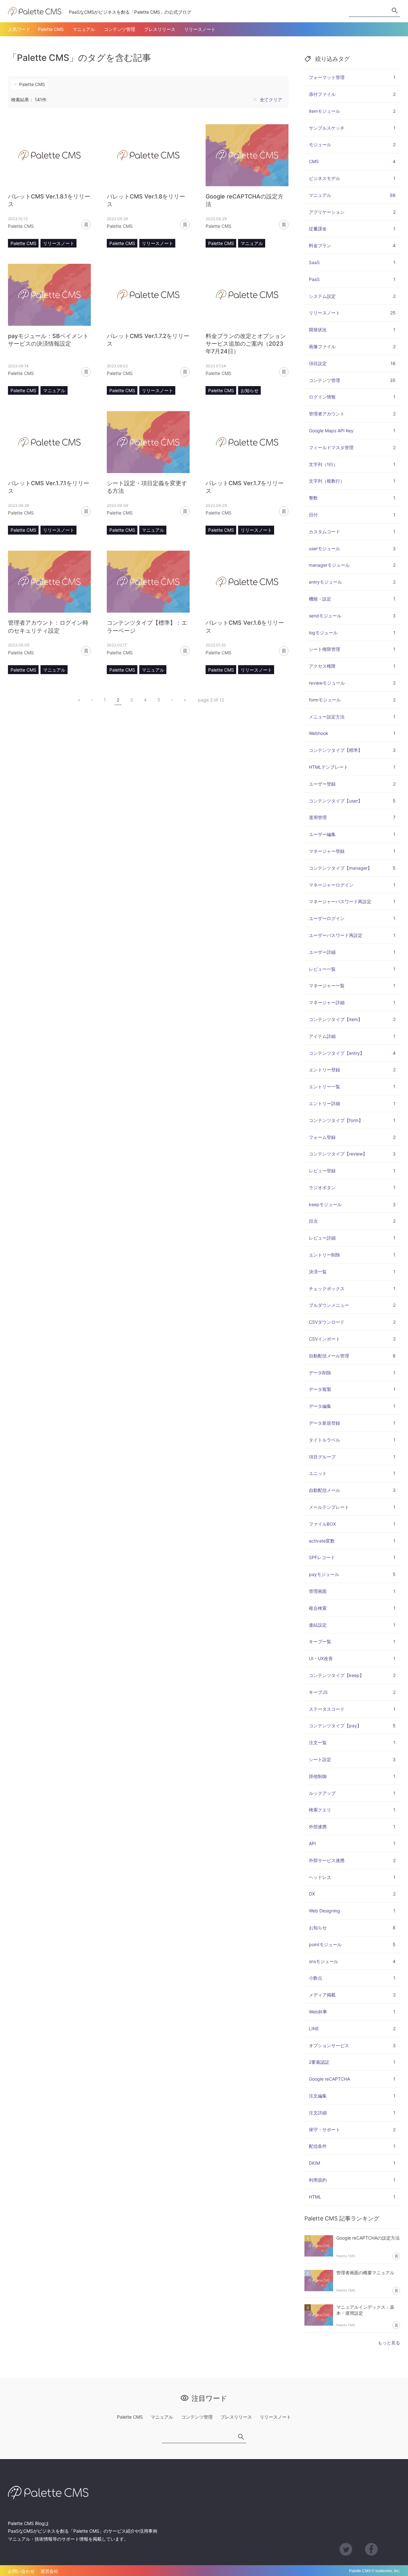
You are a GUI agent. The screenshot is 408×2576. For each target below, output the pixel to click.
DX (352, 1894)
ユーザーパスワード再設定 (352, 935)
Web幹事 (352, 2012)
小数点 (352, 1978)
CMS (352, 161)
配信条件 (352, 2146)
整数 (352, 498)
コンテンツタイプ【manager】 (352, 868)
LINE (352, 2029)
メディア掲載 (352, 1995)
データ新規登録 (352, 1423)
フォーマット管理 (352, 77)
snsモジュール (352, 1961)
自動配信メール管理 (352, 1356)
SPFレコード (352, 1557)
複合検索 (352, 1608)
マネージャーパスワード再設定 (352, 901)
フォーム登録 (352, 1137)
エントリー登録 (352, 1070)
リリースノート (200, 29)
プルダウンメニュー (352, 1305)
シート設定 (352, 1759)
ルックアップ (352, 1793)
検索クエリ (352, 1810)
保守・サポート (352, 2130)
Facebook (371, 2549)
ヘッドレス (352, 1877)
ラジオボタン (352, 1187)
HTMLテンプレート (352, 767)
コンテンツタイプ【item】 (352, 1019)
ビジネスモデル (352, 178)
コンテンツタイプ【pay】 (352, 1726)
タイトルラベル (352, 1440)
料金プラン (352, 245)
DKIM (352, 2163)
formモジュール (352, 700)
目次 (352, 1221)
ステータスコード (352, 1709)
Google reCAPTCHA (352, 2079)
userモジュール (352, 548)
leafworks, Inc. (388, 2571)
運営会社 (49, 2571)
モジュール (352, 144)
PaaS (352, 279)
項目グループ (352, 1457)
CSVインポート (352, 1339)
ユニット (352, 1473)
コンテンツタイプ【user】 (352, 801)
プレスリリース (160, 29)
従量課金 (352, 229)
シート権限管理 (352, 649)
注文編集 (352, 2096)
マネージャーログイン (352, 885)
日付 (352, 515)
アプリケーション (352, 212)
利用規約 (352, 2180)
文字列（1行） (352, 464)
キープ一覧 (352, 1641)
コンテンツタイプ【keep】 (352, 1675)
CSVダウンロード (352, 1322)
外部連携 (352, 1827)
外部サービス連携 (352, 1860)
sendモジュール (352, 616)
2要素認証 (352, 2062)
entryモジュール (352, 582)
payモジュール (352, 1574)
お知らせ (250, 390)
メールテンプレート (352, 1507)
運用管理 (352, 817)
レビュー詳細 (352, 1238)
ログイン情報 (352, 397)
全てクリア (271, 100)
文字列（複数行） (352, 481)
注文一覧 (352, 1742)
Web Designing (352, 1911)
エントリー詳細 (352, 1103)
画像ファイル (352, 346)
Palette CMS (51, 29)
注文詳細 (352, 2113)
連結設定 (352, 1625)
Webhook (352, 733)
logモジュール (352, 633)
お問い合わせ (21, 2571)
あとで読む (91, 222)
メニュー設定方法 (352, 717)
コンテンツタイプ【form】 (352, 1120)
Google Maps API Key (352, 431)
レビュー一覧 (352, 969)
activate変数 (352, 1541)
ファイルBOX (352, 1524)
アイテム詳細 (352, 1036)
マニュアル (84, 29)
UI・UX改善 (352, 1658)
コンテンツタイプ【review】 (352, 1154)
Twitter (346, 2549)
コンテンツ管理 (120, 29)
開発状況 (352, 330)
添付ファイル (352, 94)
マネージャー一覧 (352, 986)
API (352, 1843)
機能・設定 (352, 599)
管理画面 (352, 1591)
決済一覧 (352, 1272)
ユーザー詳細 (352, 952)
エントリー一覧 (352, 1087)
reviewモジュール (352, 683)
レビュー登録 (352, 1171)
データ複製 (352, 1389)
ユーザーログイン (352, 918)
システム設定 (352, 296)
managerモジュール (352, 565)
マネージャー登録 (352, 851)
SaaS (352, 262)
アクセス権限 (352, 666)
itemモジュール (352, 111)
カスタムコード (352, 532)
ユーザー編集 (352, 834)
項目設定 (352, 363)
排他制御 (352, 1776)
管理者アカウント (352, 414)
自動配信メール (352, 1490)
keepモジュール (352, 1204)
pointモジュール (352, 1944)
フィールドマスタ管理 (352, 447)
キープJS (352, 1692)
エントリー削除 (352, 1255)
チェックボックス (352, 1288)
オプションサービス (352, 2045)
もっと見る (389, 2343)
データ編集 (352, 1406)
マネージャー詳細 (352, 1002)
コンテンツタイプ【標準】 (352, 750)
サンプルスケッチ (352, 128)
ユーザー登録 (352, 784)
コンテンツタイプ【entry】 (352, 1053)
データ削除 (352, 1373)
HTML (352, 2197)
